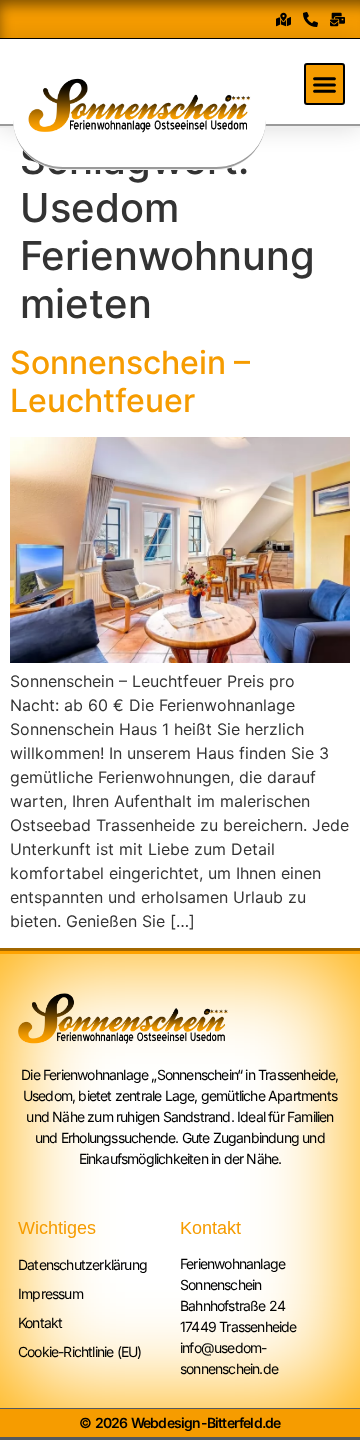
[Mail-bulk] (337, 19)
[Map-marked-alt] (283, 19)
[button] (325, 84)
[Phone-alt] (310, 19)
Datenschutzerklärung (82, 1264)
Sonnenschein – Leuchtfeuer (130, 381)
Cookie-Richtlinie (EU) (79, 1351)
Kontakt (40, 1322)
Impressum (50, 1293)
